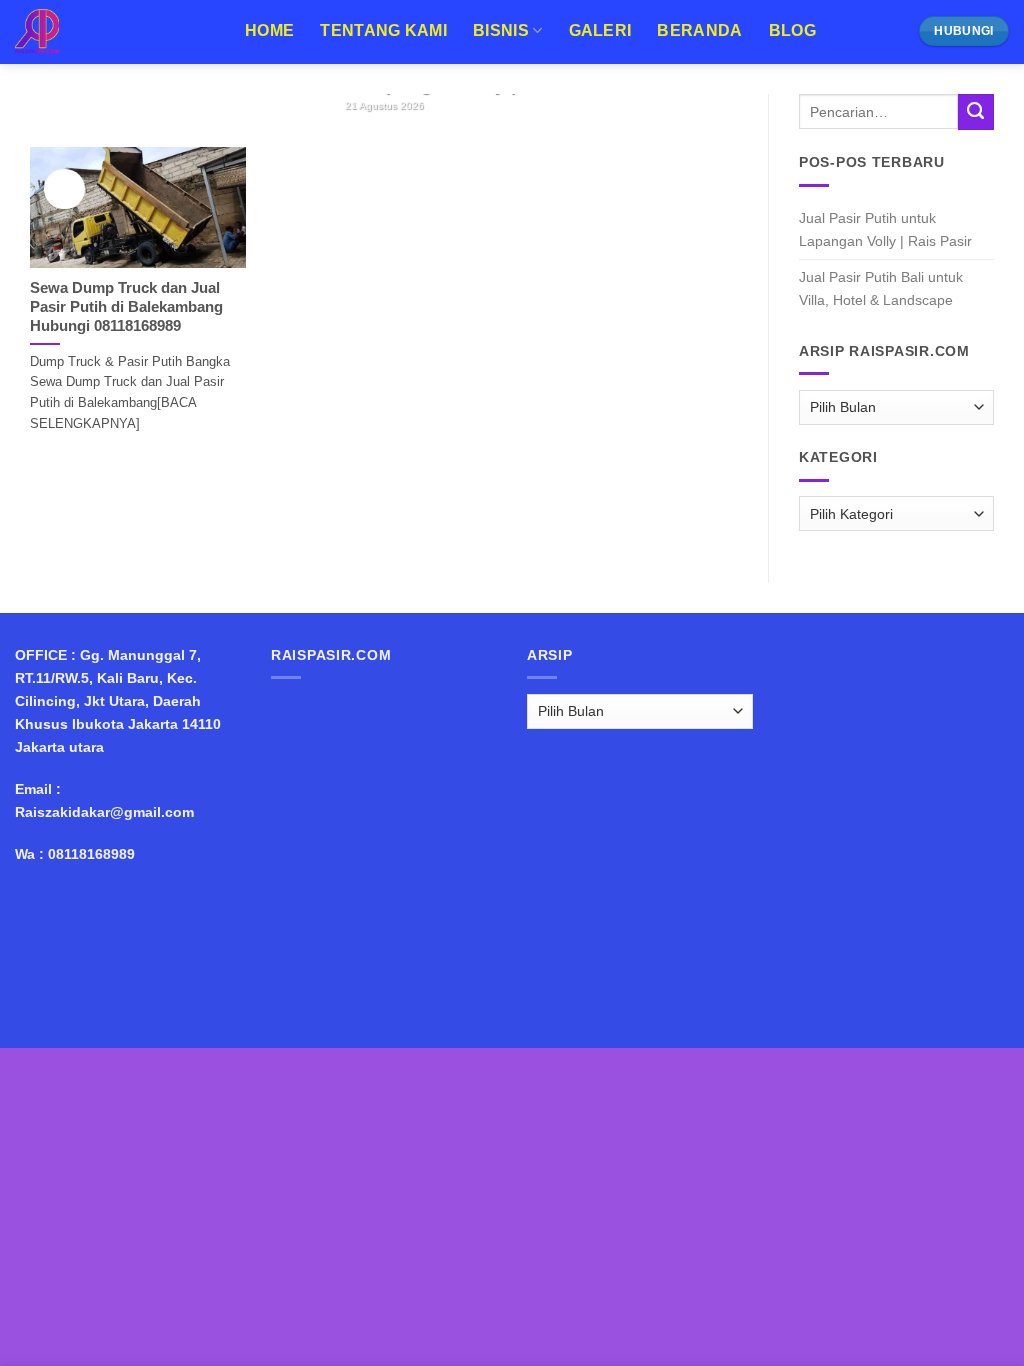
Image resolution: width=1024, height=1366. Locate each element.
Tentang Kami (383, 30)
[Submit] (976, 112)
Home (269, 30)
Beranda (699, 30)
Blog (792, 30)
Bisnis (501, 30)
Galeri (600, 30)
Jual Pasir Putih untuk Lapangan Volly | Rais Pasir (885, 229)
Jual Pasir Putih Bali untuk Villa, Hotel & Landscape (881, 288)
